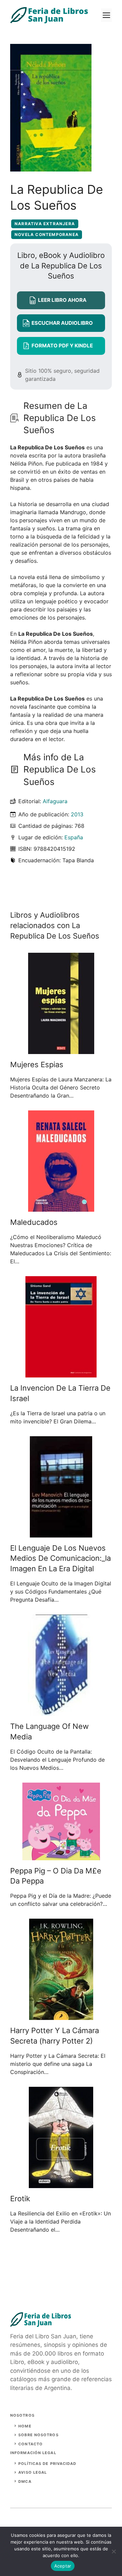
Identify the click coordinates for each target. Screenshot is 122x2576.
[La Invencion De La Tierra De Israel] (61, 1373)
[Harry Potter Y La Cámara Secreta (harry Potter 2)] (61, 2016)
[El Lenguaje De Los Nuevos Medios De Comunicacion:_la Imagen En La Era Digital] (61, 1533)
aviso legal (33, 2472)
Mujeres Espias (37, 1064)
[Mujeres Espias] (61, 1050)
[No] (114, 2551)
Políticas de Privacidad (47, 2464)
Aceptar (63, 2566)
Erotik (20, 2199)
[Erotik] (61, 2184)
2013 (77, 814)
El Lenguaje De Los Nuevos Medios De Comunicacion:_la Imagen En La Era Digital (60, 1558)
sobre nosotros (38, 2435)
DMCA (25, 2481)
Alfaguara (55, 801)
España (74, 837)
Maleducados (34, 1222)
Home (25, 2426)
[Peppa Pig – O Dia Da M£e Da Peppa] (61, 1856)
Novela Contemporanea (47, 234)
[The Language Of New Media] (61, 1712)
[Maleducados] (61, 1208)
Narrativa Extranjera (45, 224)
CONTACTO (30, 2444)
